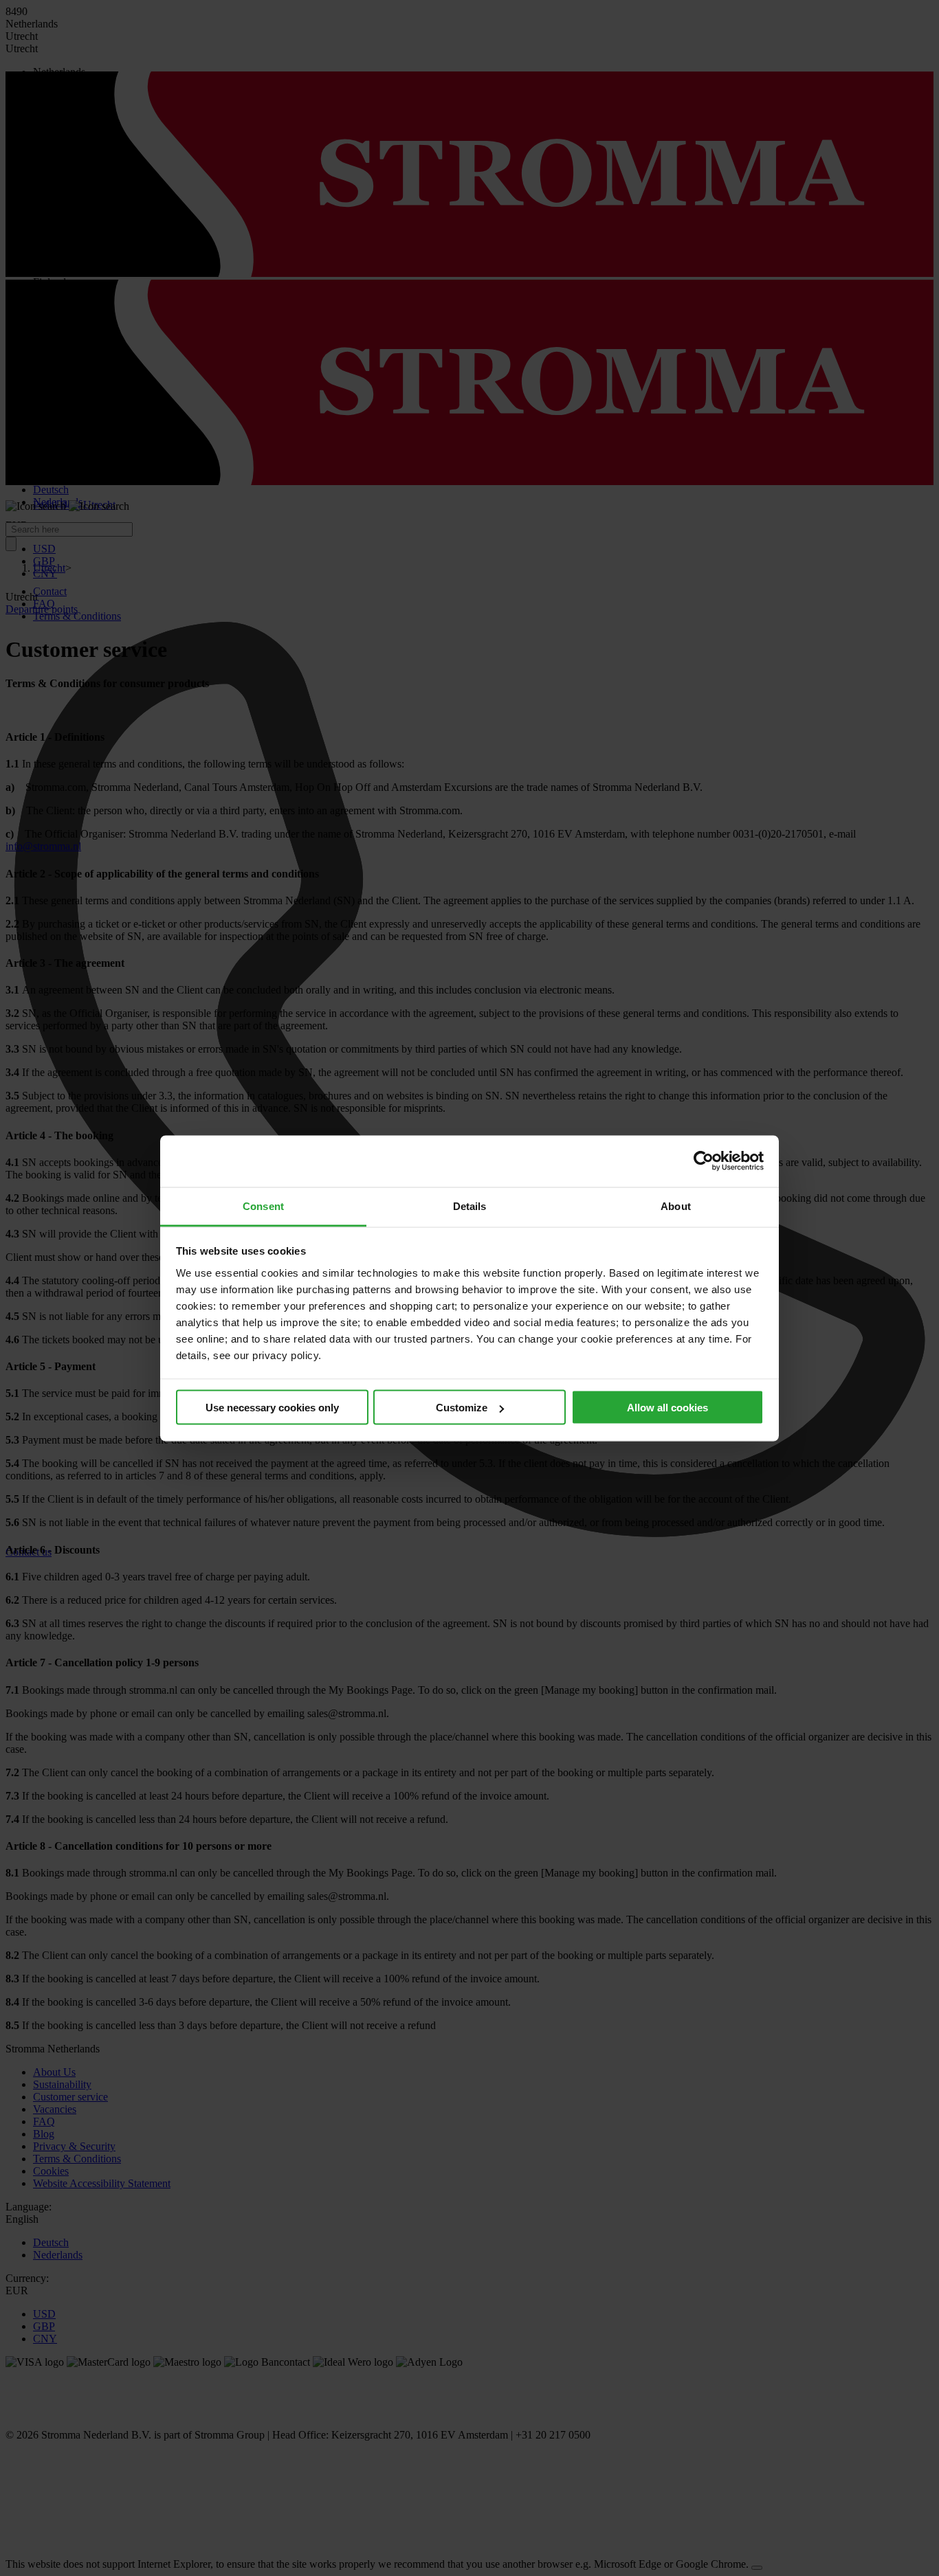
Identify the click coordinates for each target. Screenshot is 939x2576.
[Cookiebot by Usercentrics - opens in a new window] (704, 1161)
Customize (462, 1408)
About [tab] (676, 1206)
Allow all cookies (667, 1408)
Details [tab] (470, 1206)
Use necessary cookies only (272, 1408)
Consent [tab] (263, 1206)
